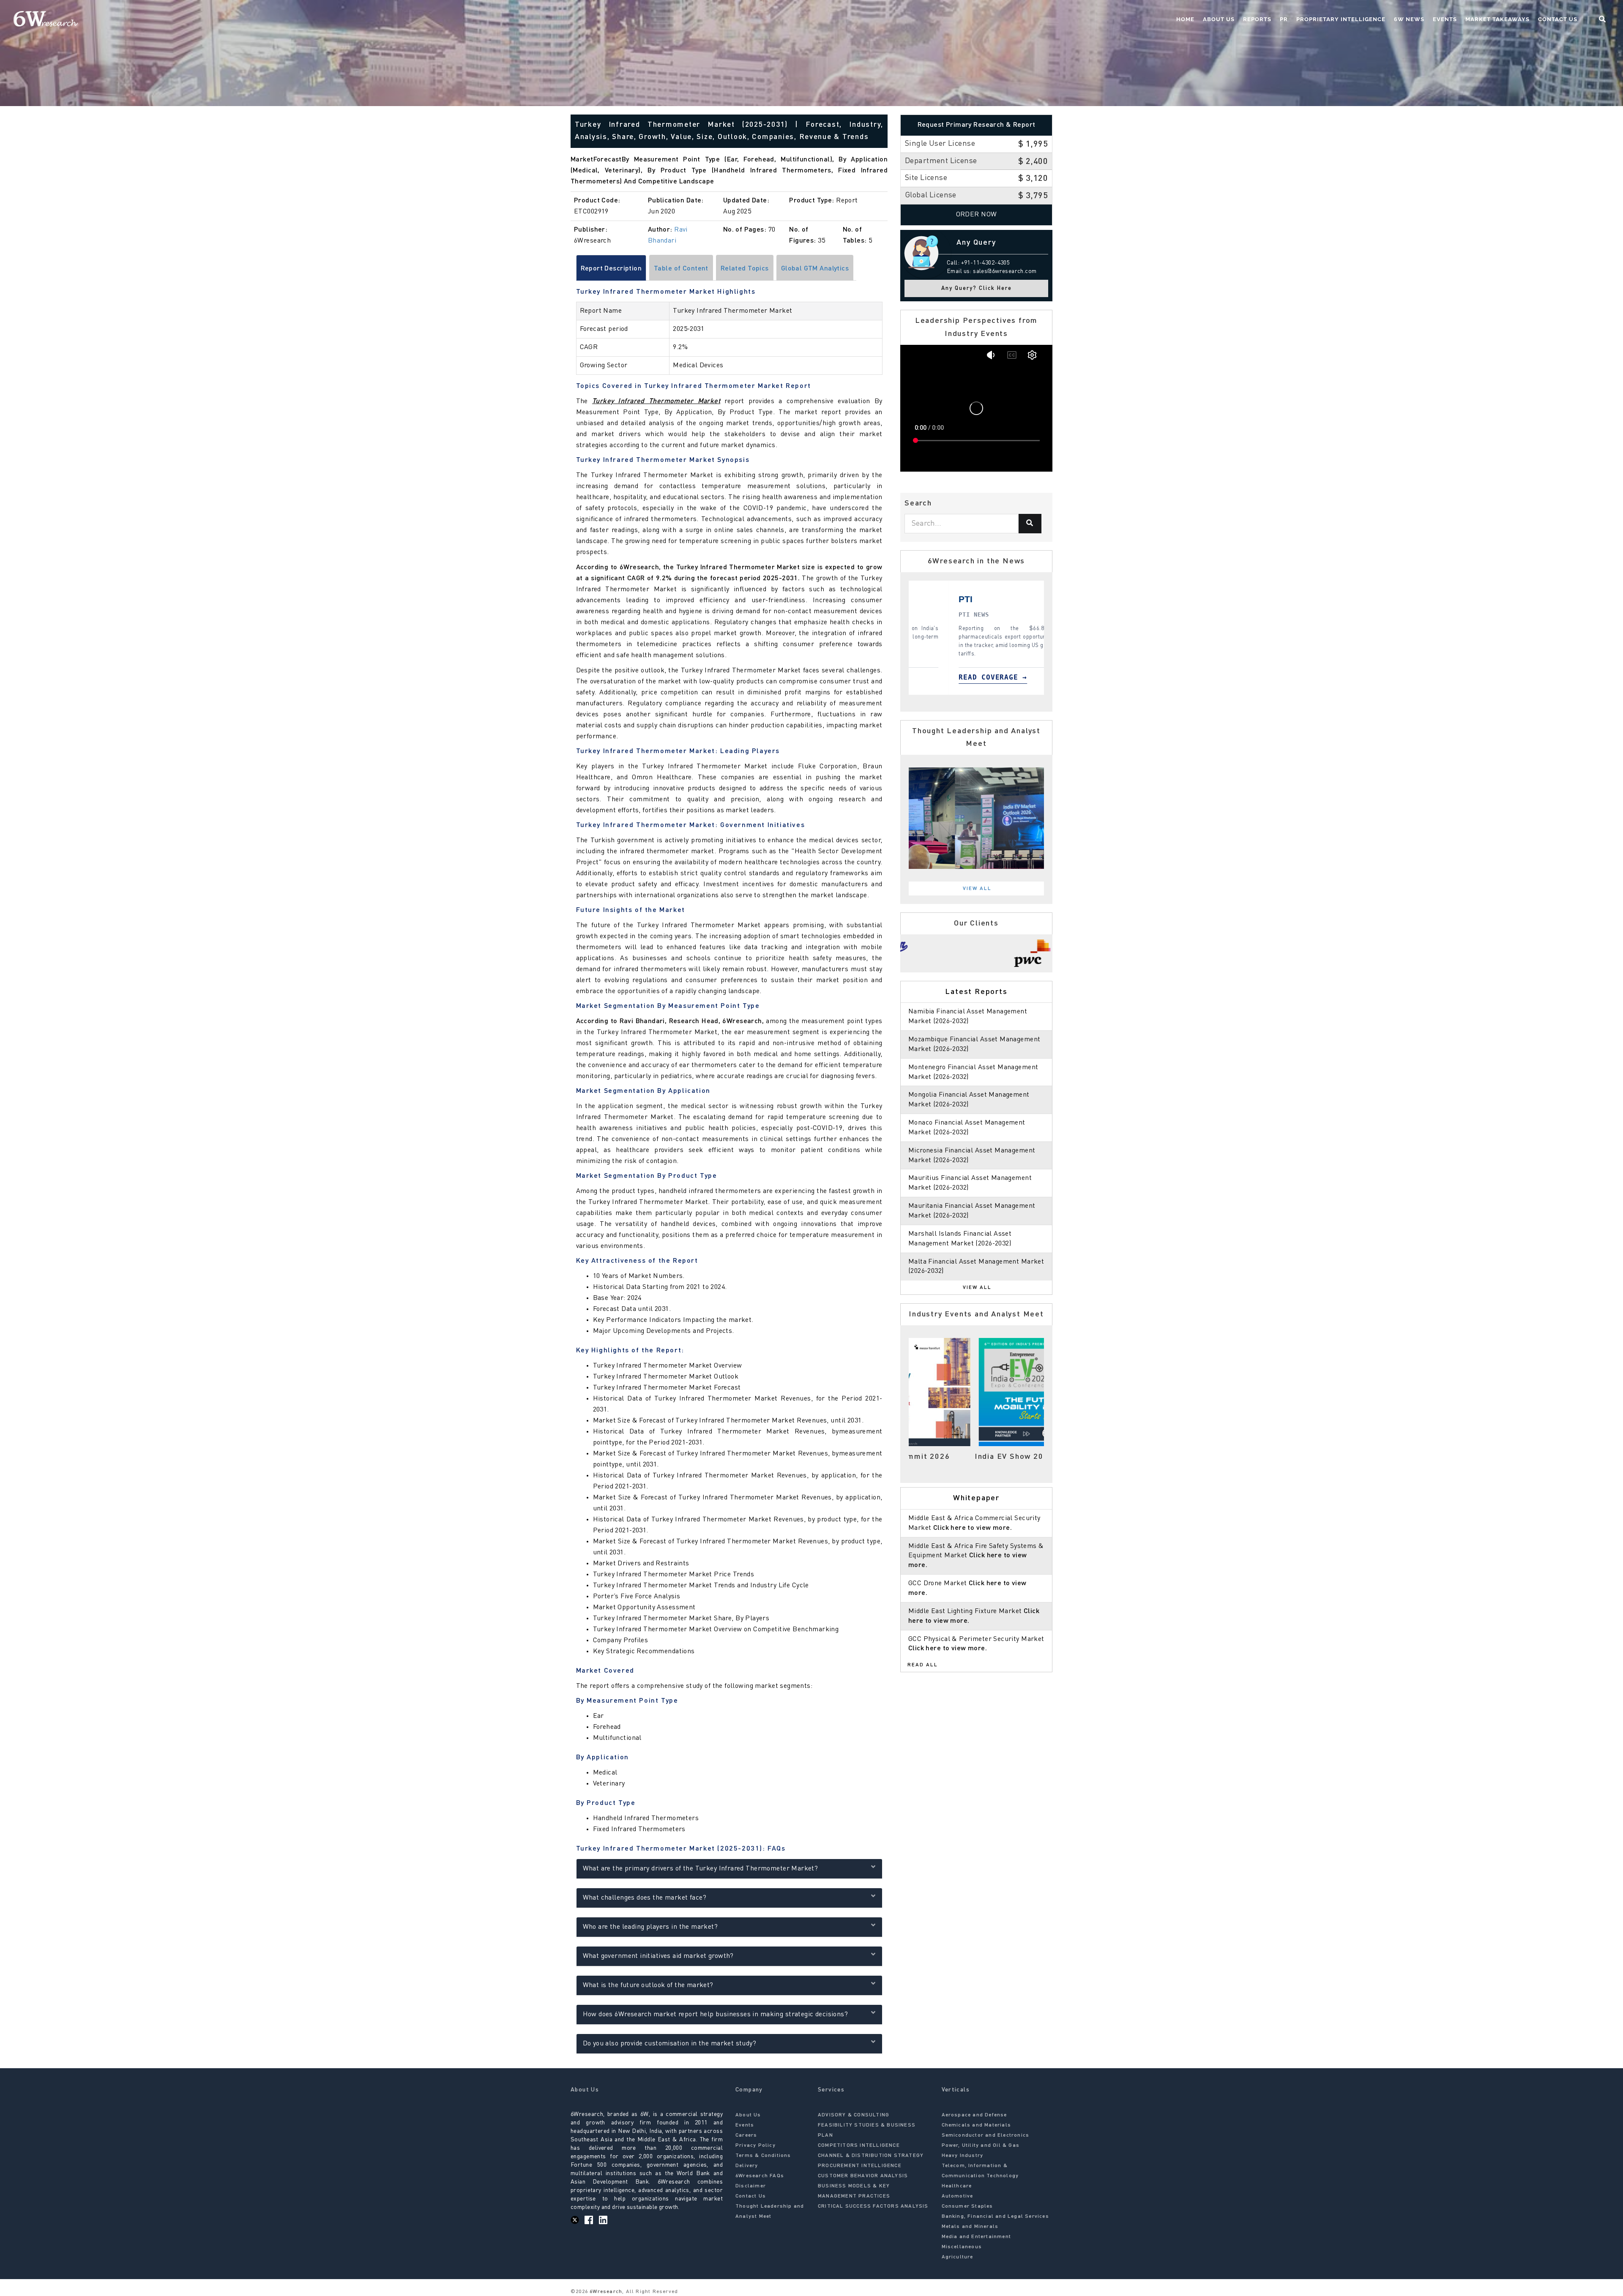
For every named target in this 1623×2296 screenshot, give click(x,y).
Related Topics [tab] (745, 269)
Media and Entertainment (977, 2237)
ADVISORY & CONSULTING (854, 2115)
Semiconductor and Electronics (986, 2135)
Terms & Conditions (763, 2156)
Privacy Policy (755, 2146)
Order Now (977, 215)
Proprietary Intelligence (1341, 19)
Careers (746, 2135)
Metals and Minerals (970, 2227)
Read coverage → (953, 677)
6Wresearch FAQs (760, 2176)
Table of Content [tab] (681, 269)
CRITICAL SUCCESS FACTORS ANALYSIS (873, 2206)
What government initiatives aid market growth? (658, 1956)
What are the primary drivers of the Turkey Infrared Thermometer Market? (701, 1869)
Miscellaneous (962, 2247)
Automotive (958, 2196)
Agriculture (958, 2257)
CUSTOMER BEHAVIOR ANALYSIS (863, 2176)
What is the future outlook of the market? (648, 1985)
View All (977, 889)
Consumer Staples (967, 2206)
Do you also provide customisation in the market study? (670, 2044)
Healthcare (957, 2186)
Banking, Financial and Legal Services (995, 2217)
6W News (1409, 19)
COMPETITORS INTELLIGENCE (859, 2146)
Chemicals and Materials (977, 2125)
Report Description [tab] (611, 269)
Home (1185, 19)
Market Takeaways (1497, 19)
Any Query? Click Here (977, 288)
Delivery (747, 2166)
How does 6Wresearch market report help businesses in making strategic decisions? (716, 2015)
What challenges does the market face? (645, 1898)
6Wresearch (605, 2292)
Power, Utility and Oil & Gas (981, 2146)
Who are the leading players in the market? (650, 1927)
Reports (1257, 19)
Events (1445, 19)
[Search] (1030, 524)
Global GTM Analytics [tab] (815, 269)
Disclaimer (751, 2186)
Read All (923, 1665)
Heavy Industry (963, 2156)
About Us (1219, 19)
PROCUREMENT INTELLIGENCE (860, 2166)
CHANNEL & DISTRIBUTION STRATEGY (871, 2156)
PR (1284, 19)
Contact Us (1558, 19)
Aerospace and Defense (974, 2115)
